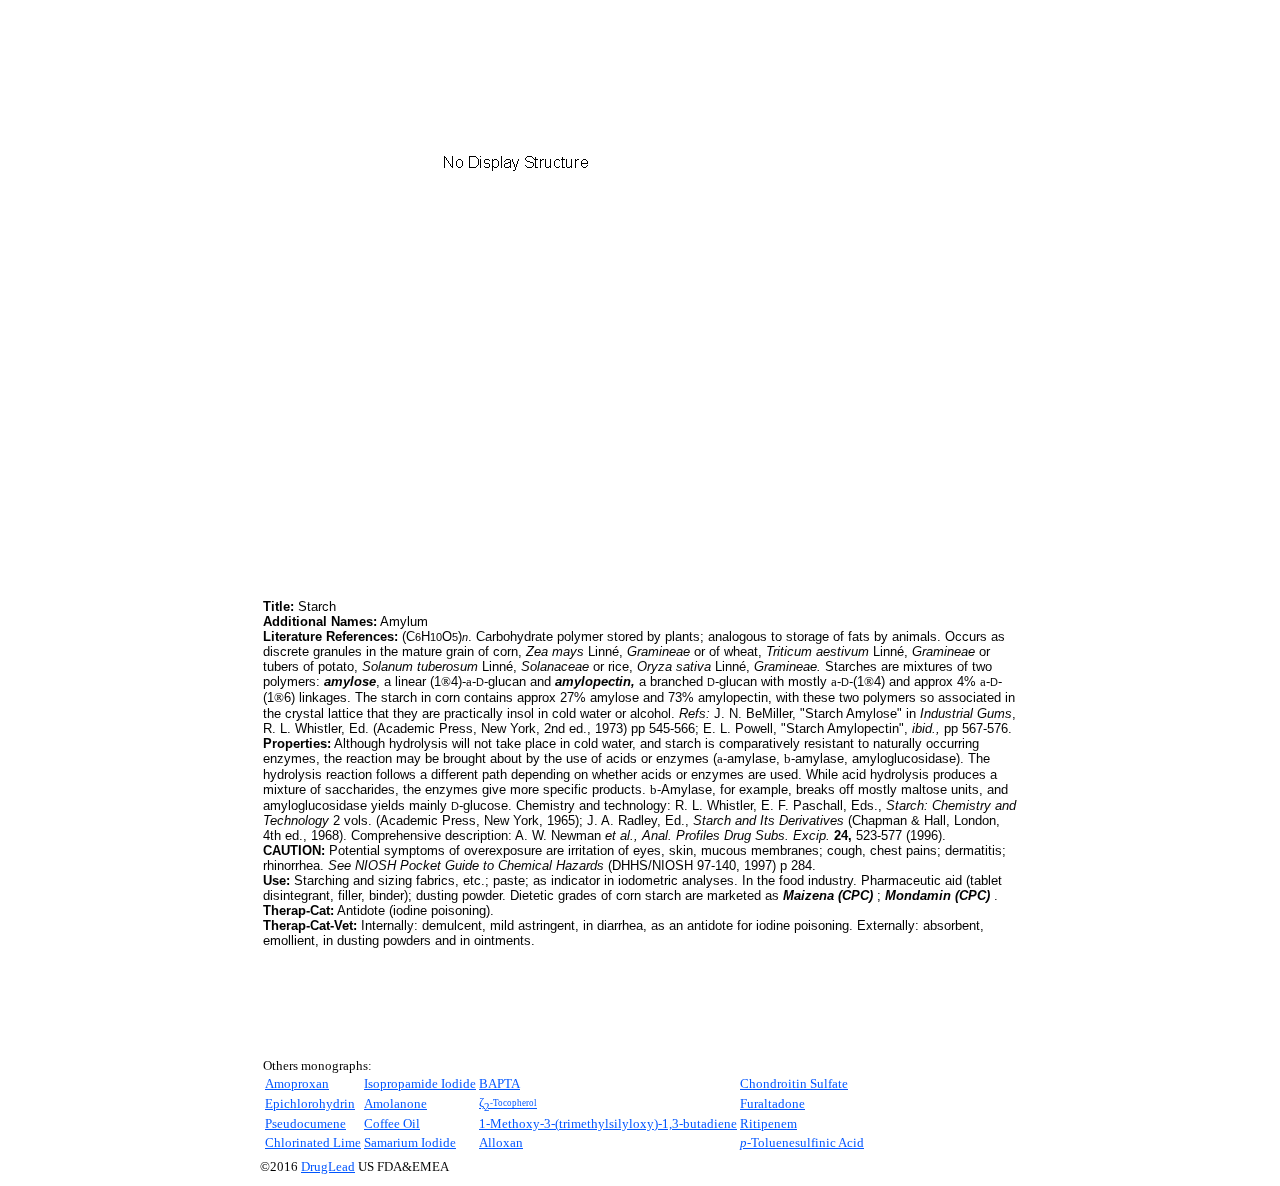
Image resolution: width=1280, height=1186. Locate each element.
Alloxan (501, 1142)
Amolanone (395, 1103)
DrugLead (328, 1166)
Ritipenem (768, 1123)
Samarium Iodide (410, 1142)
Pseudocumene (305, 1123)
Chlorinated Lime (313, 1142)
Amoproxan (297, 1083)
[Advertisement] (431, 455)
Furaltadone (772, 1103)
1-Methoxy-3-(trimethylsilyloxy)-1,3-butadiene (608, 1123)
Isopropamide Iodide (420, 1083)
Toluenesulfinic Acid (802, 1142)
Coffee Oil (392, 1123)
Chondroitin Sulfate (794, 1083)
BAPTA (499, 1083)
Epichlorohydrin (310, 1103)
